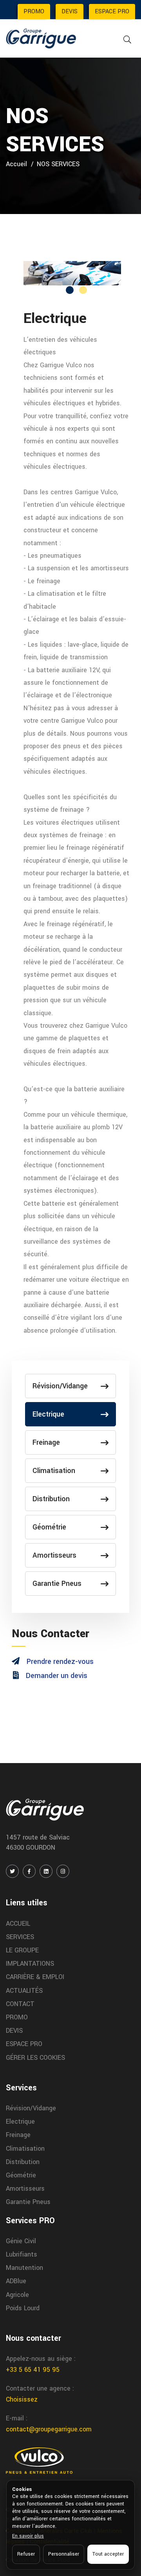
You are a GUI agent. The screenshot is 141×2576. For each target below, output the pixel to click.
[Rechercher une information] (127, 40)
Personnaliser (64, 2554)
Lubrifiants (22, 2254)
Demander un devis (57, 1676)
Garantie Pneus (57, 1584)
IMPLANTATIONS (30, 1964)
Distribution (51, 1499)
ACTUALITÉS (24, 1991)
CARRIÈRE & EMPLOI (35, 1977)
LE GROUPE (22, 1950)
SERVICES (20, 1937)
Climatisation (54, 1471)
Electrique (48, 1414)
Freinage (46, 1442)
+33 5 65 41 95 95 (33, 2370)
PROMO (34, 12)
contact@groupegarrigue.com (49, 2429)
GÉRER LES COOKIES (35, 2058)
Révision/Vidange (60, 1386)
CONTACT (20, 2004)
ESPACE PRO (112, 12)
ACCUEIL (18, 1924)
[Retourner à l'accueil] (41, 38)
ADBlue (16, 2281)
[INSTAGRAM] (63, 1871)
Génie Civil (21, 2241)
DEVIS (70, 12)
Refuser (26, 2554)
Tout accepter (108, 2554)
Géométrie (49, 1527)
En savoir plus (28, 2536)
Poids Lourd (23, 2308)
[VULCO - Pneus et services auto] (39, 2460)
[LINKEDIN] (46, 1871)
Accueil (16, 164)
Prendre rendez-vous (60, 1662)
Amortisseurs (54, 1555)
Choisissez (22, 2399)
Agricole (17, 2295)
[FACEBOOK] (29, 1871)
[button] (70, 290)
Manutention (24, 2268)
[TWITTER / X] (12, 1871)
